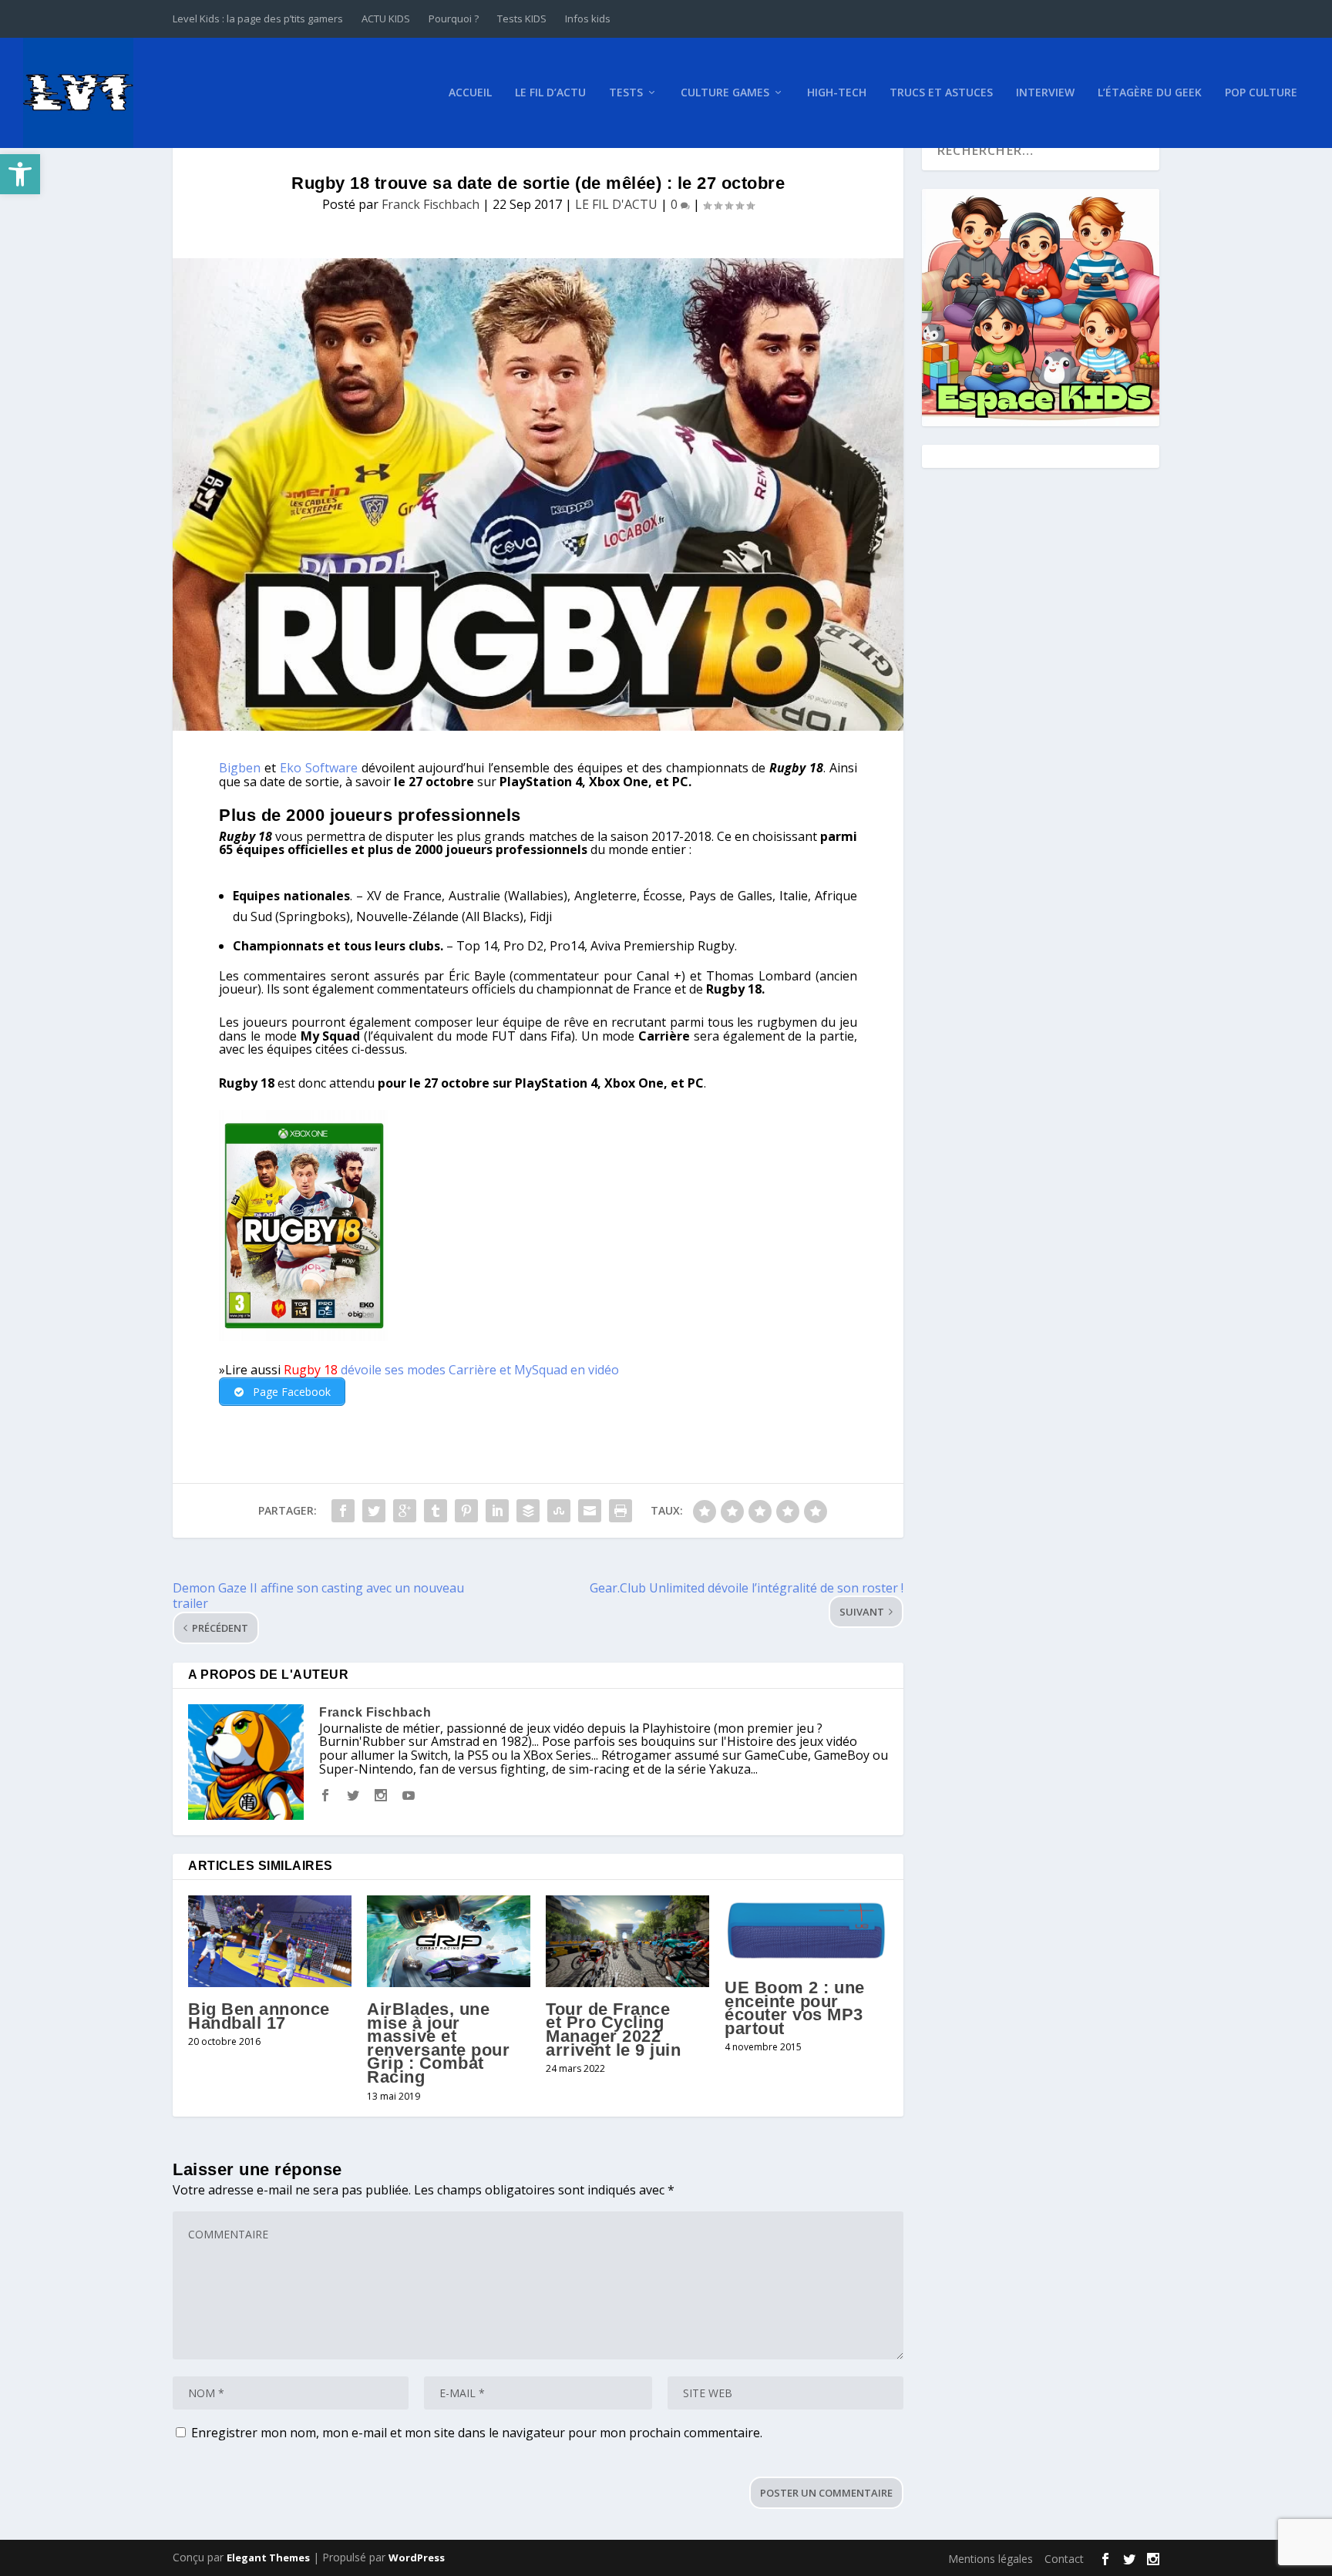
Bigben (240, 768)
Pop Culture (1261, 93)
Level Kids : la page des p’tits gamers (258, 18)
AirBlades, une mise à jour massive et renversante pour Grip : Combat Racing (438, 2043)
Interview (1045, 93)
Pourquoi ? (454, 18)
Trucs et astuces (941, 93)
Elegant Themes (268, 2558)
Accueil (470, 93)
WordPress (417, 2558)
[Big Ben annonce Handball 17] (270, 1941)
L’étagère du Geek (1150, 93)
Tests (626, 93)
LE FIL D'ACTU (616, 204)
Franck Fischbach (431, 204)
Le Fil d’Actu (550, 93)
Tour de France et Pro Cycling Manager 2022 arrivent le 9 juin (613, 2030)
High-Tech (837, 93)
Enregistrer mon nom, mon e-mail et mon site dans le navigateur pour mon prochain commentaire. (477, 2433)
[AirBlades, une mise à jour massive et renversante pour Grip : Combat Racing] (449, 1941)
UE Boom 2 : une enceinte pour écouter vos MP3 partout (795, 2008)
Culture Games (725, 93)
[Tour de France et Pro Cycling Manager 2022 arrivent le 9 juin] (627, 1941)
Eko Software (319, 768)
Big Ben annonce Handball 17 (259, 2016)
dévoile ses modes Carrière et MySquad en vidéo (478, 1370)
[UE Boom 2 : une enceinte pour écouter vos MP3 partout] (806, 1930)
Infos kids (588, 18)
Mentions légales (991, 2559)
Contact (1064, 2559)
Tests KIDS (522, 18)
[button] (20, 174)
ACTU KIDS (386, 18)
